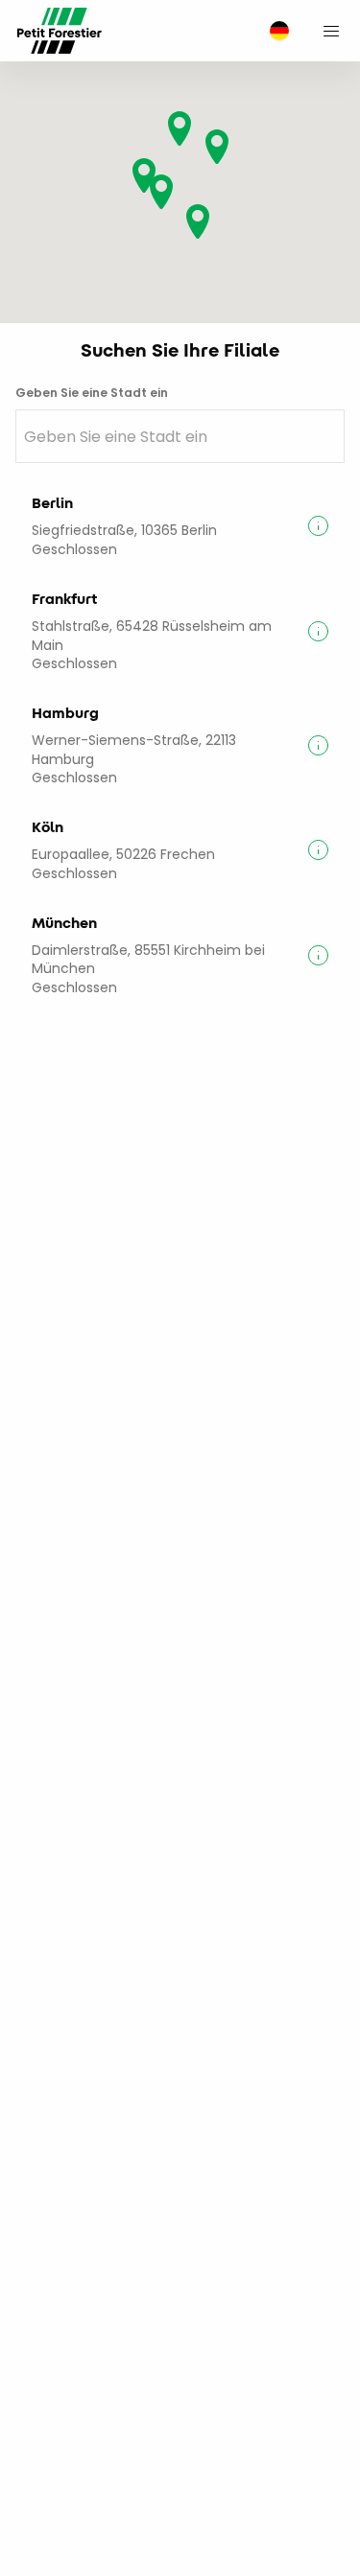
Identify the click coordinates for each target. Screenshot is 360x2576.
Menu (331, 31)
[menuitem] (275, 31)
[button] (217, 147)
